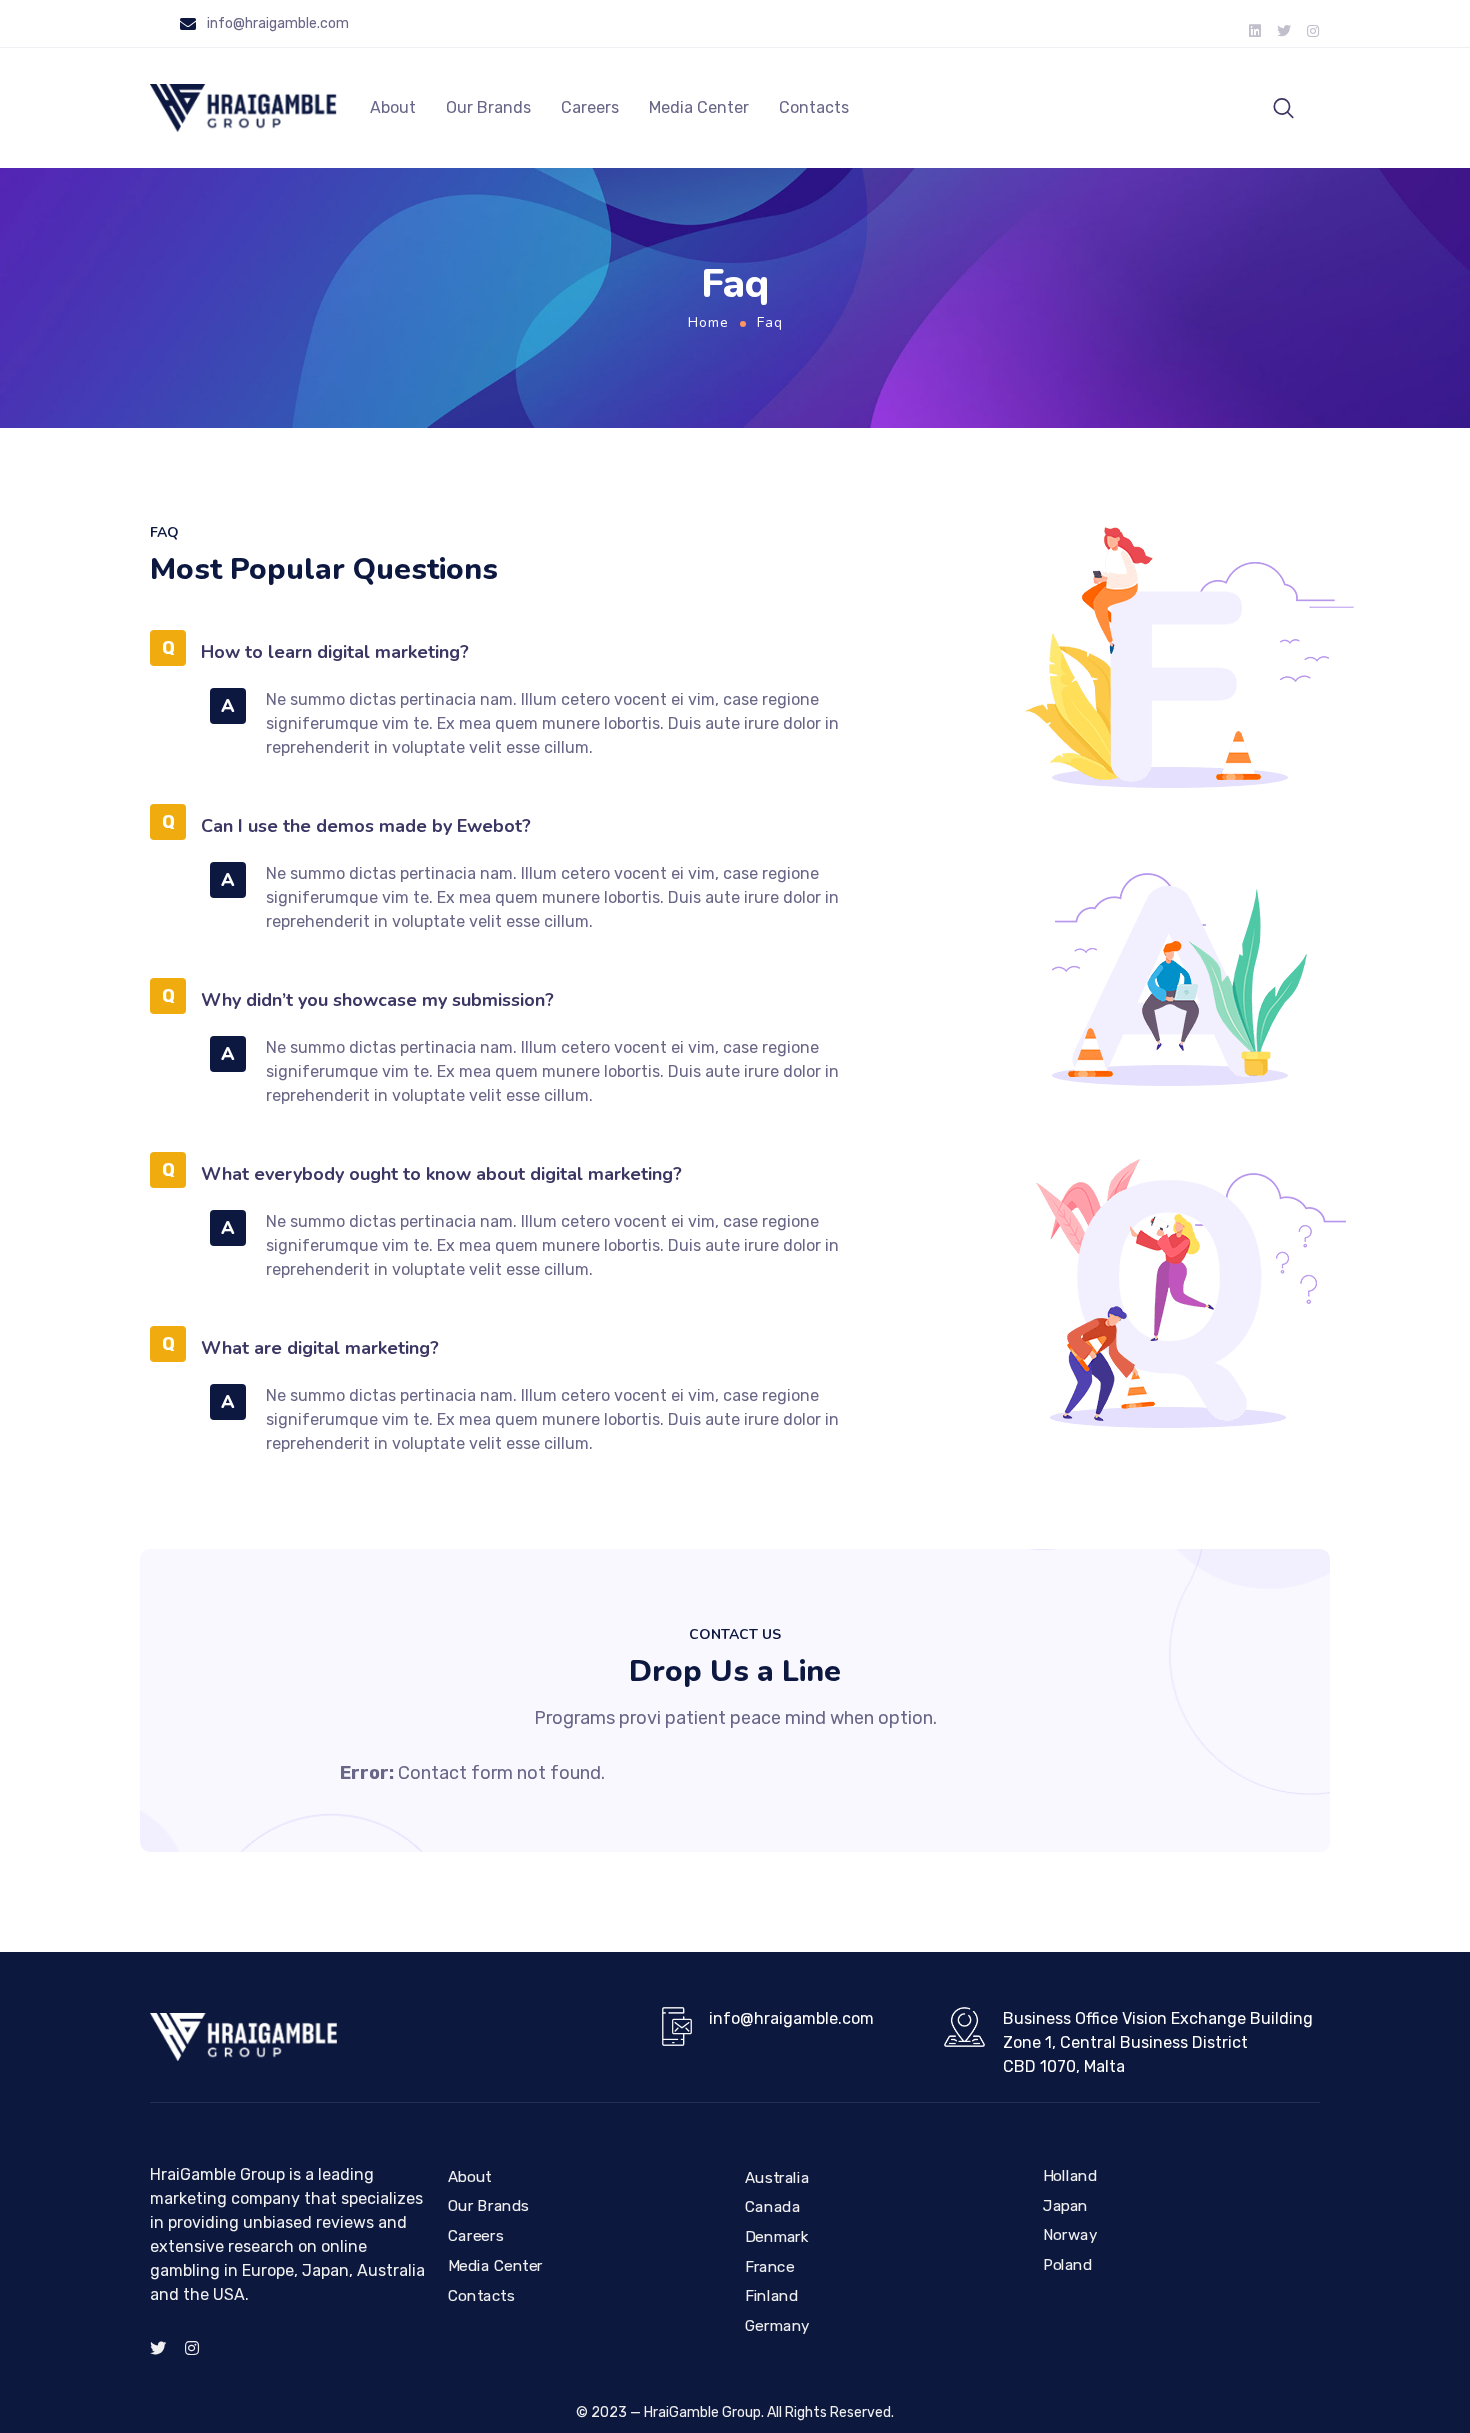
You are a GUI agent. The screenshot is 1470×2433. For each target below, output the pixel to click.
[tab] (536, 649)
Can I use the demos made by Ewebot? (366, 826)
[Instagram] (1313, 31)
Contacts (814, 107)
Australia (777, 2178)
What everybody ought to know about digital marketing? (441, 1174)
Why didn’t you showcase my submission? (377, 1000)
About (393, 107)
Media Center (699, 107)
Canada (772, 2207)
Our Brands (488, 107)
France (769, 2267)
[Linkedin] (1255, 31)
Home (708, 322)
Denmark (777, 2237)
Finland (771, 2296)
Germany (777, 2326)
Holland (1070, 2176)
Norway (1070, 2235)
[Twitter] (1284, 31)
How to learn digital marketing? (335, 652)
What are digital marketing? (320, 1348)
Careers (590, 107)
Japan (1065, 2206)
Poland (1067, 2265)
